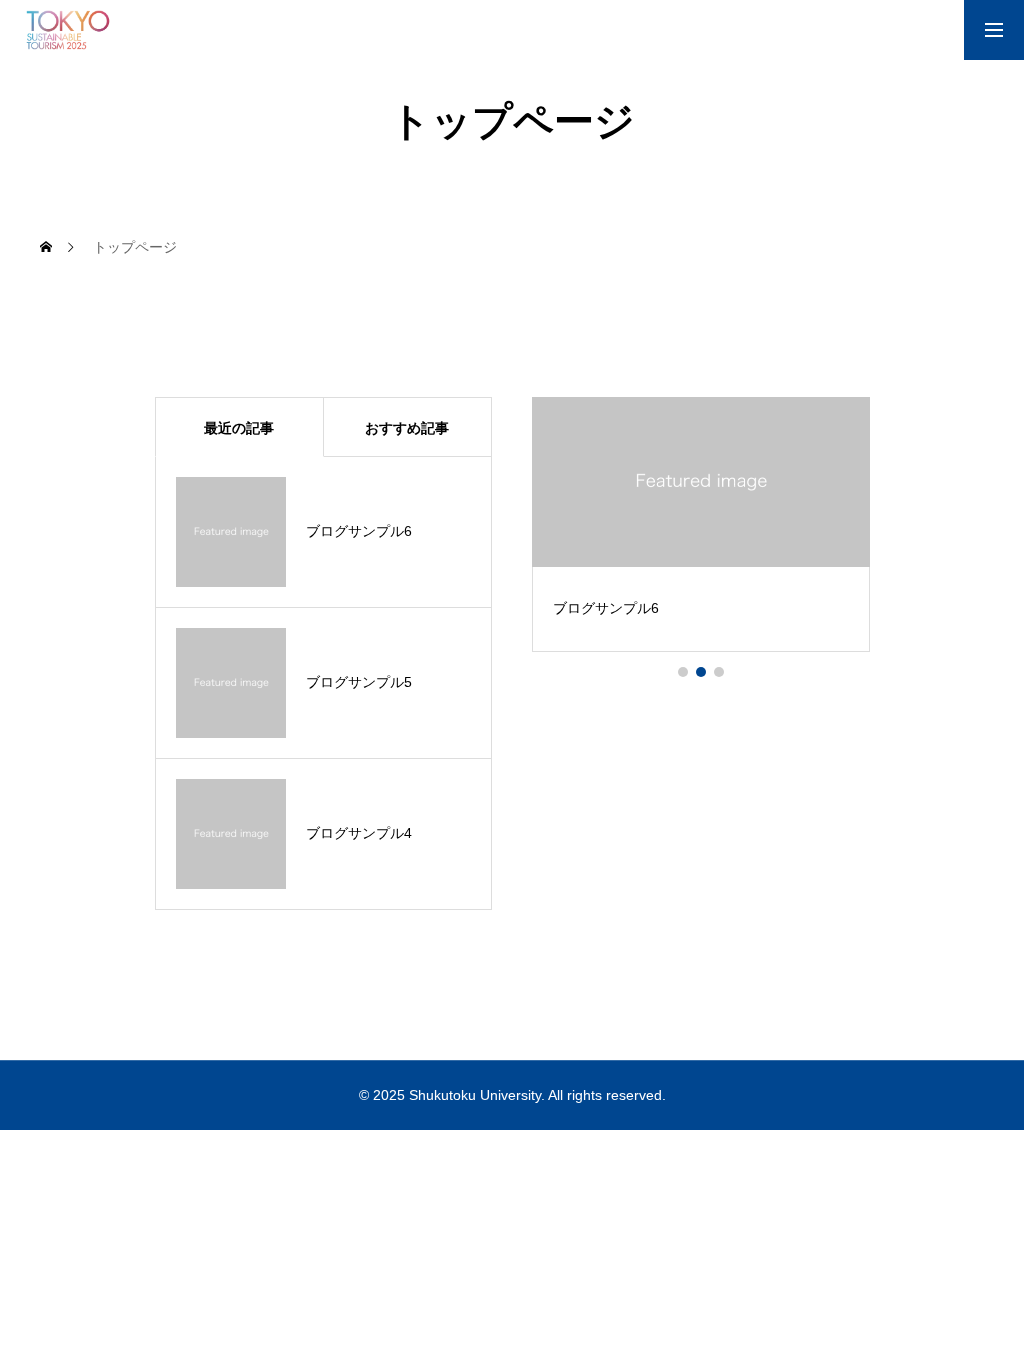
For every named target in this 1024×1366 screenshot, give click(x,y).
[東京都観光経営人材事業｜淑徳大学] (68, 30)
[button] (683, 672)
